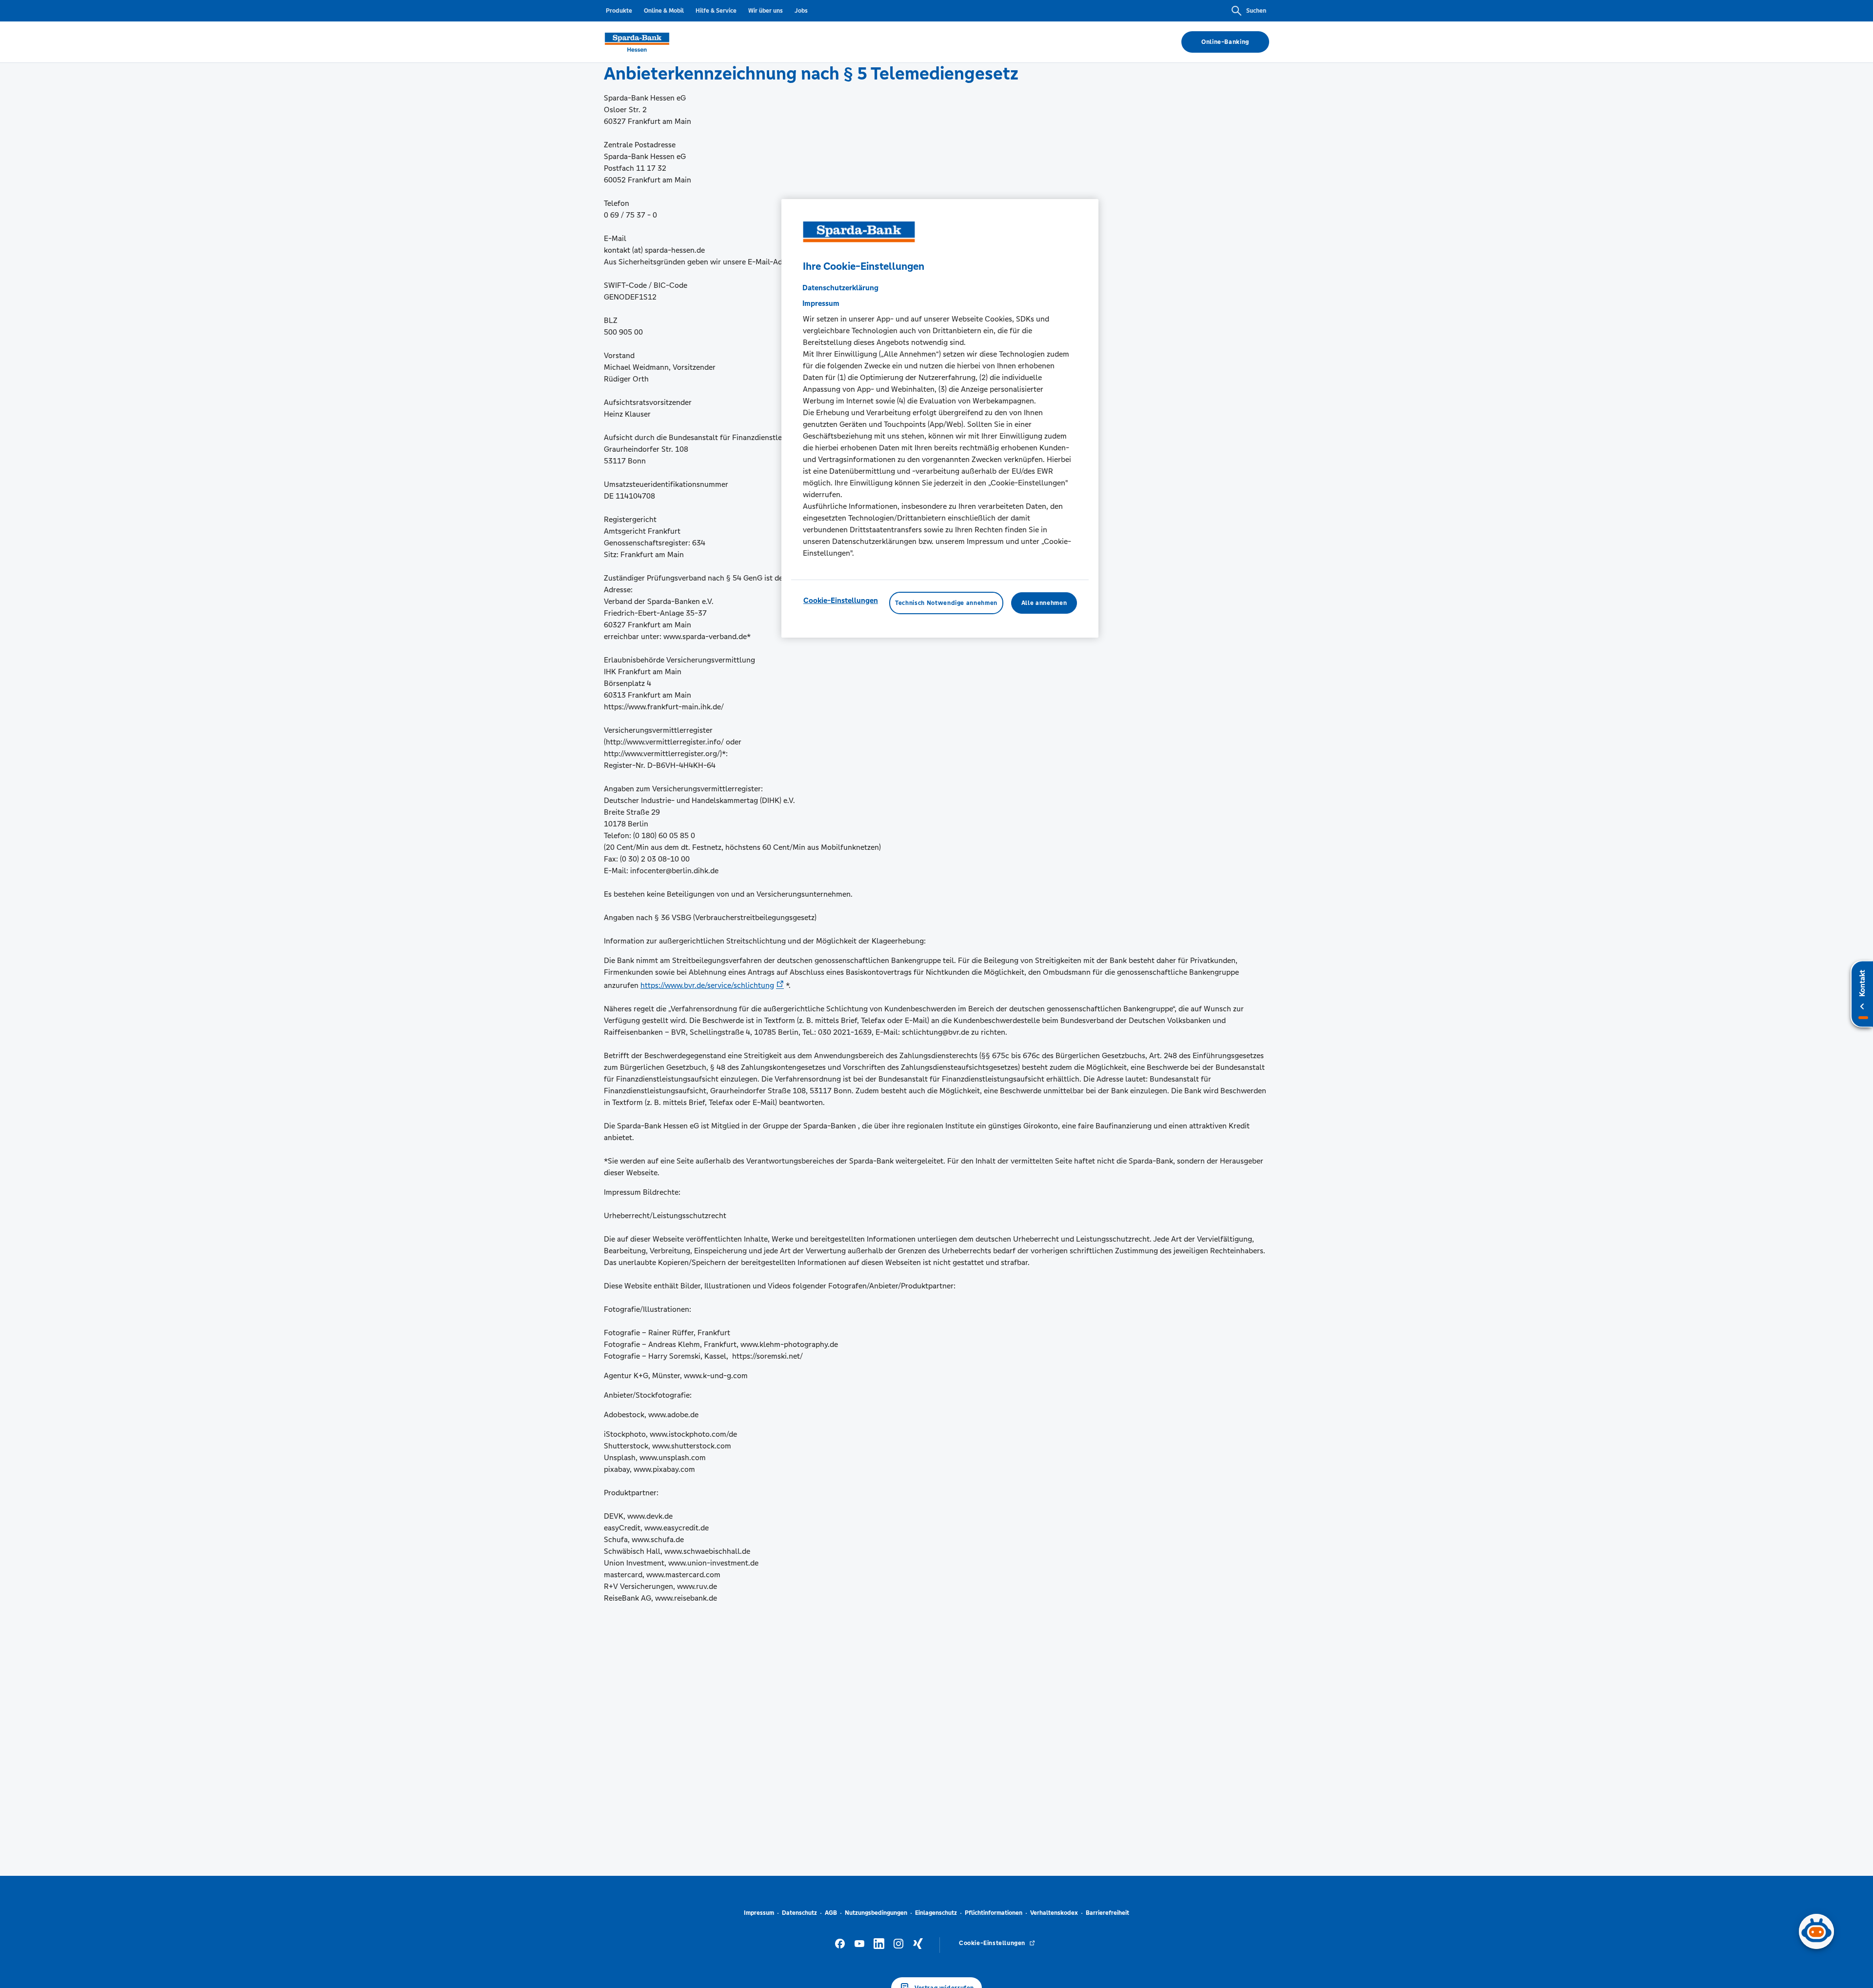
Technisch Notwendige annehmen (946, 602)
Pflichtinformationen (994, 1913)
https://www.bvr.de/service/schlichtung (707, 985)
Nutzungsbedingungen (876, 1913)
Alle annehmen (1044, 602)
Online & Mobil (664, 11)
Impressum (759, 1913)
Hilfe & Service (716, 11)
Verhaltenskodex (1054, 1913)
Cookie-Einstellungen (841, 600)
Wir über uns (766, 11)
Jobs (801, 11)
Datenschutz (799, 1913)
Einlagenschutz (936, 1913)
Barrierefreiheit (1107, 1913)
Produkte (619, 11)
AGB (831, 1913)
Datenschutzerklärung (840, 287)
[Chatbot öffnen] (1816, 1931)
